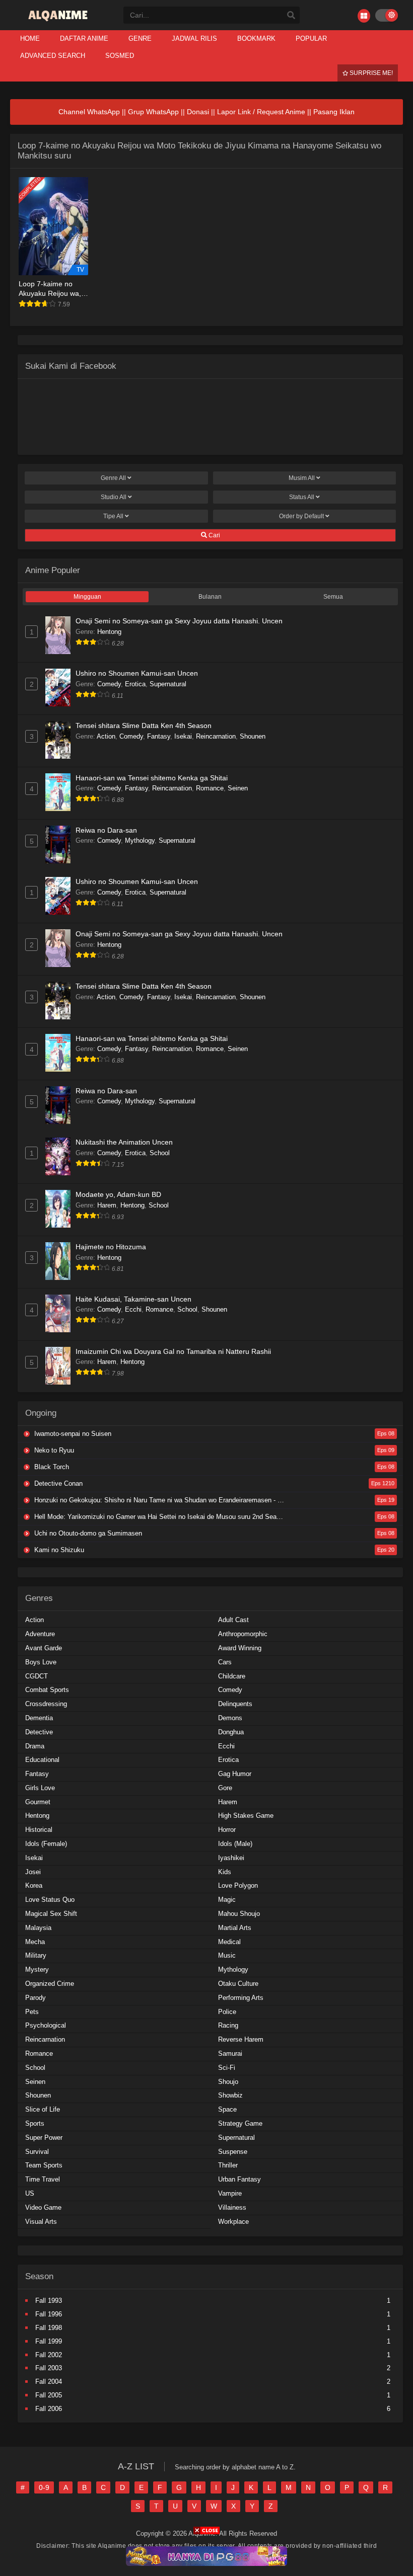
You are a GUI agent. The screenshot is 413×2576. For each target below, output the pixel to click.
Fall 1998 (49, 2328)
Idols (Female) (46, 1844)
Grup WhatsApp (153, 112)
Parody (36, 1998)
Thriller (228, 2165)
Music (227, 1955)
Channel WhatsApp (89, 112)
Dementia (39, 1718)
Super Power (44, 2138)
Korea (34, 1885)
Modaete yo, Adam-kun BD (118, 1194)
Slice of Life (43, 2109)
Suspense (233, 2152)
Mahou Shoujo (239, 1914)
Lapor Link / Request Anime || (265, 112)
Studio (114, 497)
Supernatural (168, 684)
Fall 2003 (49, 2368)
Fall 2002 (49, 2355)
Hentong (109, 632)
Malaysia (38, 1928)
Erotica (135, 684)
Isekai (183, 736)
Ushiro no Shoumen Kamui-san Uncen (137, 673)
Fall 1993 (49, 2301)
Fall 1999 (49, 2341)
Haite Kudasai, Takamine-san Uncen (133, 1299)
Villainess (232, 2207)
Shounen (253, 736)
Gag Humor (235, 1774)
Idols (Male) (235, 1844)
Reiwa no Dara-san (106, 830)
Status (302, 497)
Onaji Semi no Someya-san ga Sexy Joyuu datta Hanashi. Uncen (179, 621)
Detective (39, 1732)
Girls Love (40, 1788)
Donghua (231, 1732)
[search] (291, 16)
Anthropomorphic (243, 1634)
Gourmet (38, 1802)
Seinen (238, 788)
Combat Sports (47, 1690)
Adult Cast (233, 1620)
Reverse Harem (241, 2039)
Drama (35, 1746)
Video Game (43, 2207)
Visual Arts (41, 2222)
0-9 (44, 2487)
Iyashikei (231, 1858)
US (30, 2193)
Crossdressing (46, 1704)
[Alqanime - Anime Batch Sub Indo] (59, 21)
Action (106, 736)
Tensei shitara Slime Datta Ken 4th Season (144, 726)
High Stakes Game (246, 1816)
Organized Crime (50, 1984)
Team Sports (44, 2165)
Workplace (233, 2222)
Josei (33, 1872)
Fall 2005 (49, 2395)
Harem (107, 1205)
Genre (113, 478)
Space (227, 2109)
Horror (227, 1830)
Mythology (140, 840)
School (160, 1153)
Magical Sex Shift (51, 1914)
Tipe (113, 516)
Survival (37, 2152)
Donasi (198, 112)
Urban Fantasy (239, 2179)
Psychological (46, 2025)
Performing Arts (241, 1998)
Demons (230, 1718)
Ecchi (133, 1309)
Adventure (40, 1634)
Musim (302, 478)
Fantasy (159, 736)
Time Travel (43, 2179)
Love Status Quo (50, 1900)
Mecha (35, 1942)
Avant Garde (44, 1648)
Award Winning (240, 1648)
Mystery (37, 1969)
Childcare (232, 1676)
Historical (39, 1830)
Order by (301, 516)
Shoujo (228, 2082)
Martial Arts (235, 1928)
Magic (227, 1900)
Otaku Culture (238, 1984)
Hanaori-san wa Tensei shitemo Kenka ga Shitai (152, 778)
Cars (225, 1662)
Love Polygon (238, 1885)
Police (227, 2012)
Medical (229, 1942)
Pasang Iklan (334, 112)
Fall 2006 (49, 2409)
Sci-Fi (227, 2068)
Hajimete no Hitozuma (111, 1247)
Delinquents (235, 1704)
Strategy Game (240, 2123)
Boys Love (41, 1662)
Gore (225, 1788)
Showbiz (230, 2095)
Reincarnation (216, 736)
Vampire (230, 2193)
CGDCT (37, 1676)
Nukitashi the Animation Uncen (124, 1142)
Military (36, 1955)
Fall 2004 (49, 2382)
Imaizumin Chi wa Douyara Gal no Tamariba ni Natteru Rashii (173, 1351)
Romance (210, 788)
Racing (228, 2025)
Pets (32, 2012)
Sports (35, 2123)
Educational (42, 1760)
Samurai (230, 2054)
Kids (225, 1872)
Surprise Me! (370, 73)
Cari (214, 535)
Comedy (109, 684)
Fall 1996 (49, 2314)
